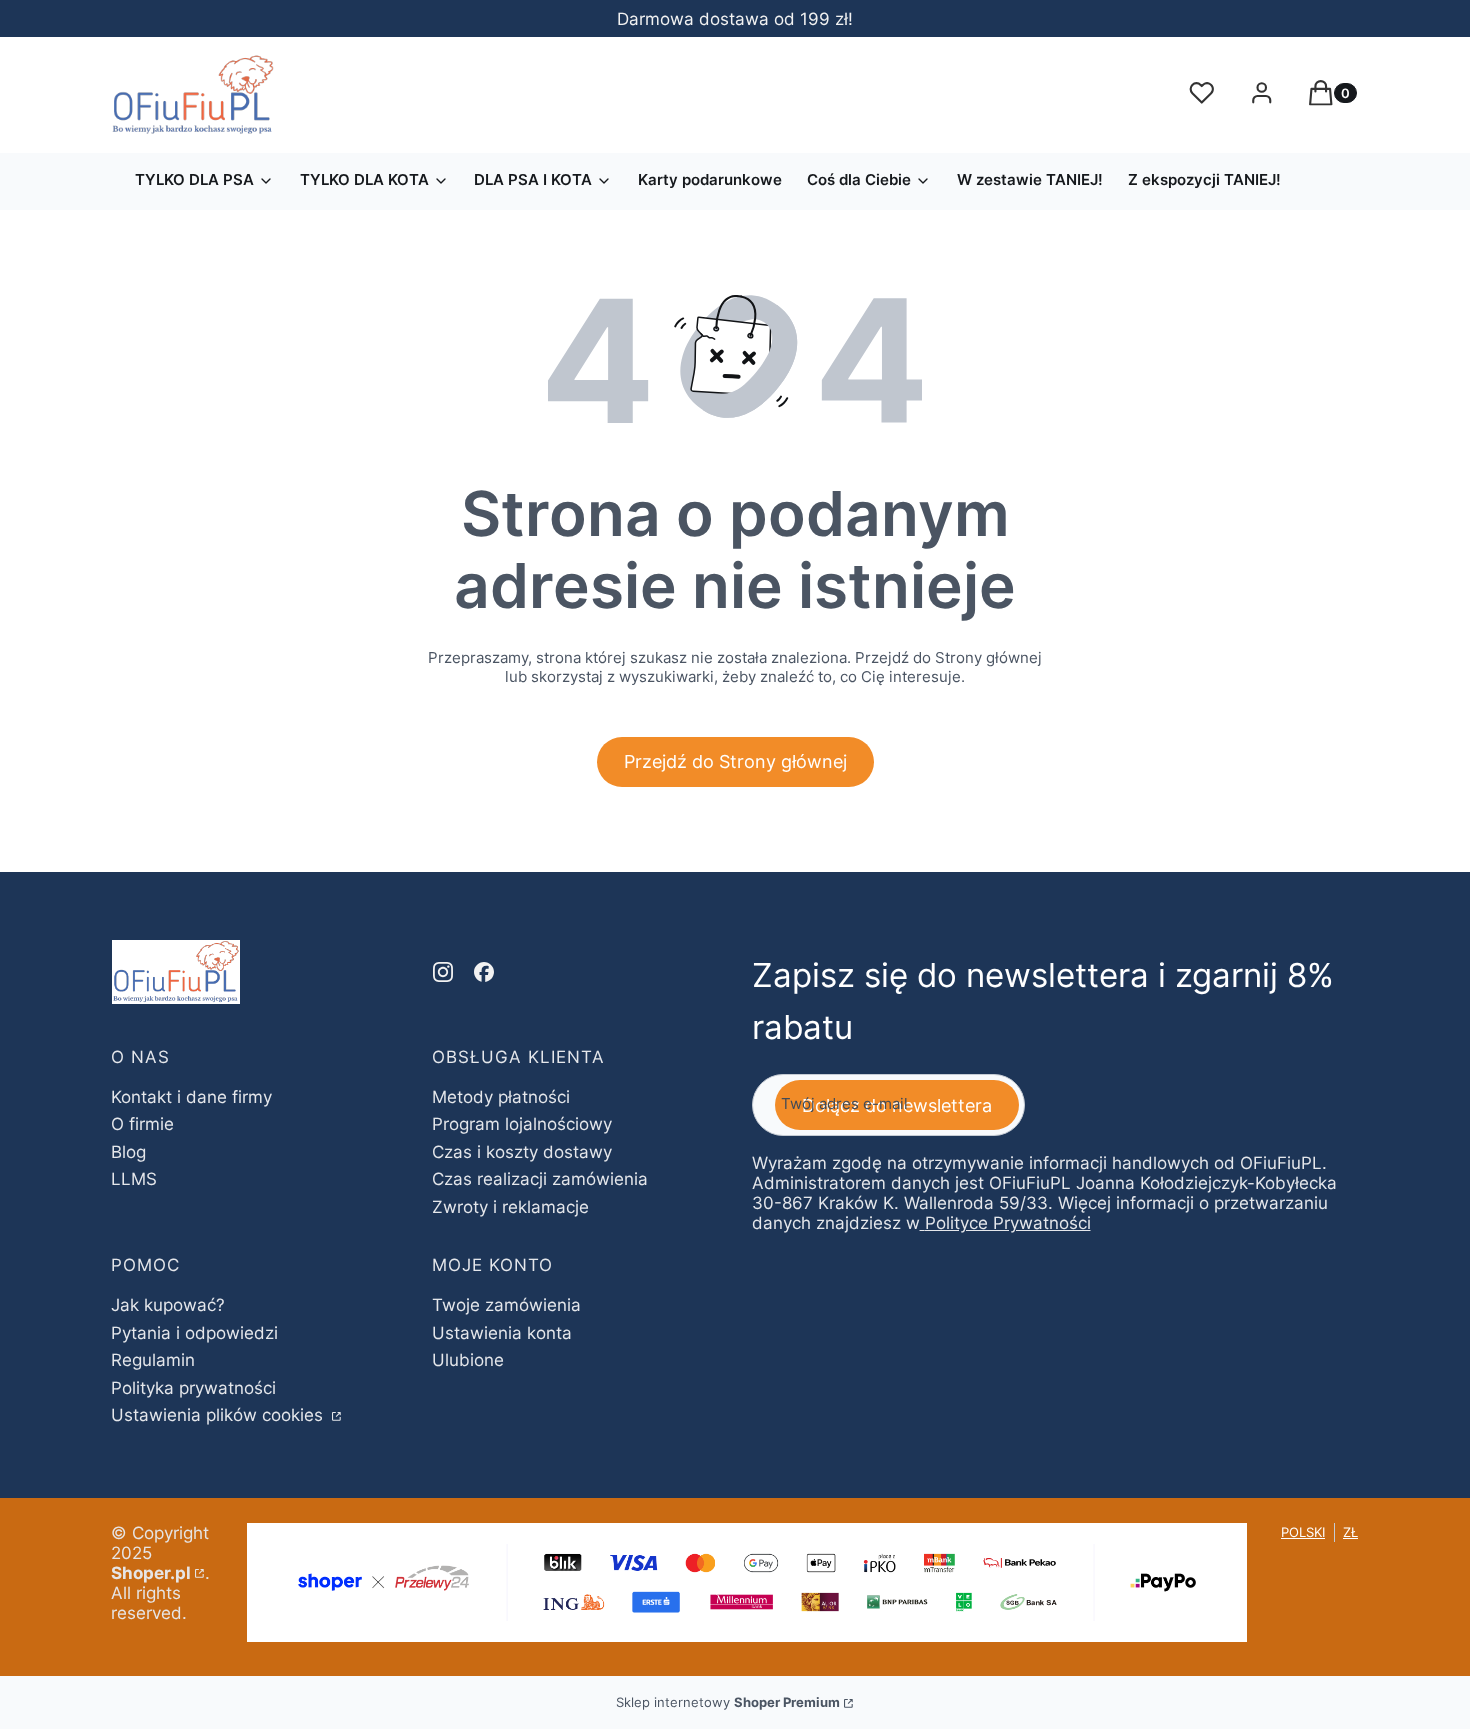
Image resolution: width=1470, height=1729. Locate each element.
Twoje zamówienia (506, 1305)
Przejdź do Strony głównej (735, 761)
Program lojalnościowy (522, 1124)
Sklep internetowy (728, 1702)
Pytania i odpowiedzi (194, 1333)
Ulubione (468, 1360)
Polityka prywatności (193, 1388)
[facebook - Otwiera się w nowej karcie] (484, 972)
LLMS (134, 1179)
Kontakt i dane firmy (191, 1097)
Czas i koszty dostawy (522, 1152)
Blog (128, 1152)
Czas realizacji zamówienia (540, 1179)
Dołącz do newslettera (897, 1105)
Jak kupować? (168, 1305)
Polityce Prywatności (1008, 1223)
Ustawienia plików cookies (219, 1415)
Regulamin (153, 1360)
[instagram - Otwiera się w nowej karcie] (443, 972)
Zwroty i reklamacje (510, 1207)
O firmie (142, 1124)
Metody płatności (501, 1097)
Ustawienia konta (502, 1333)
